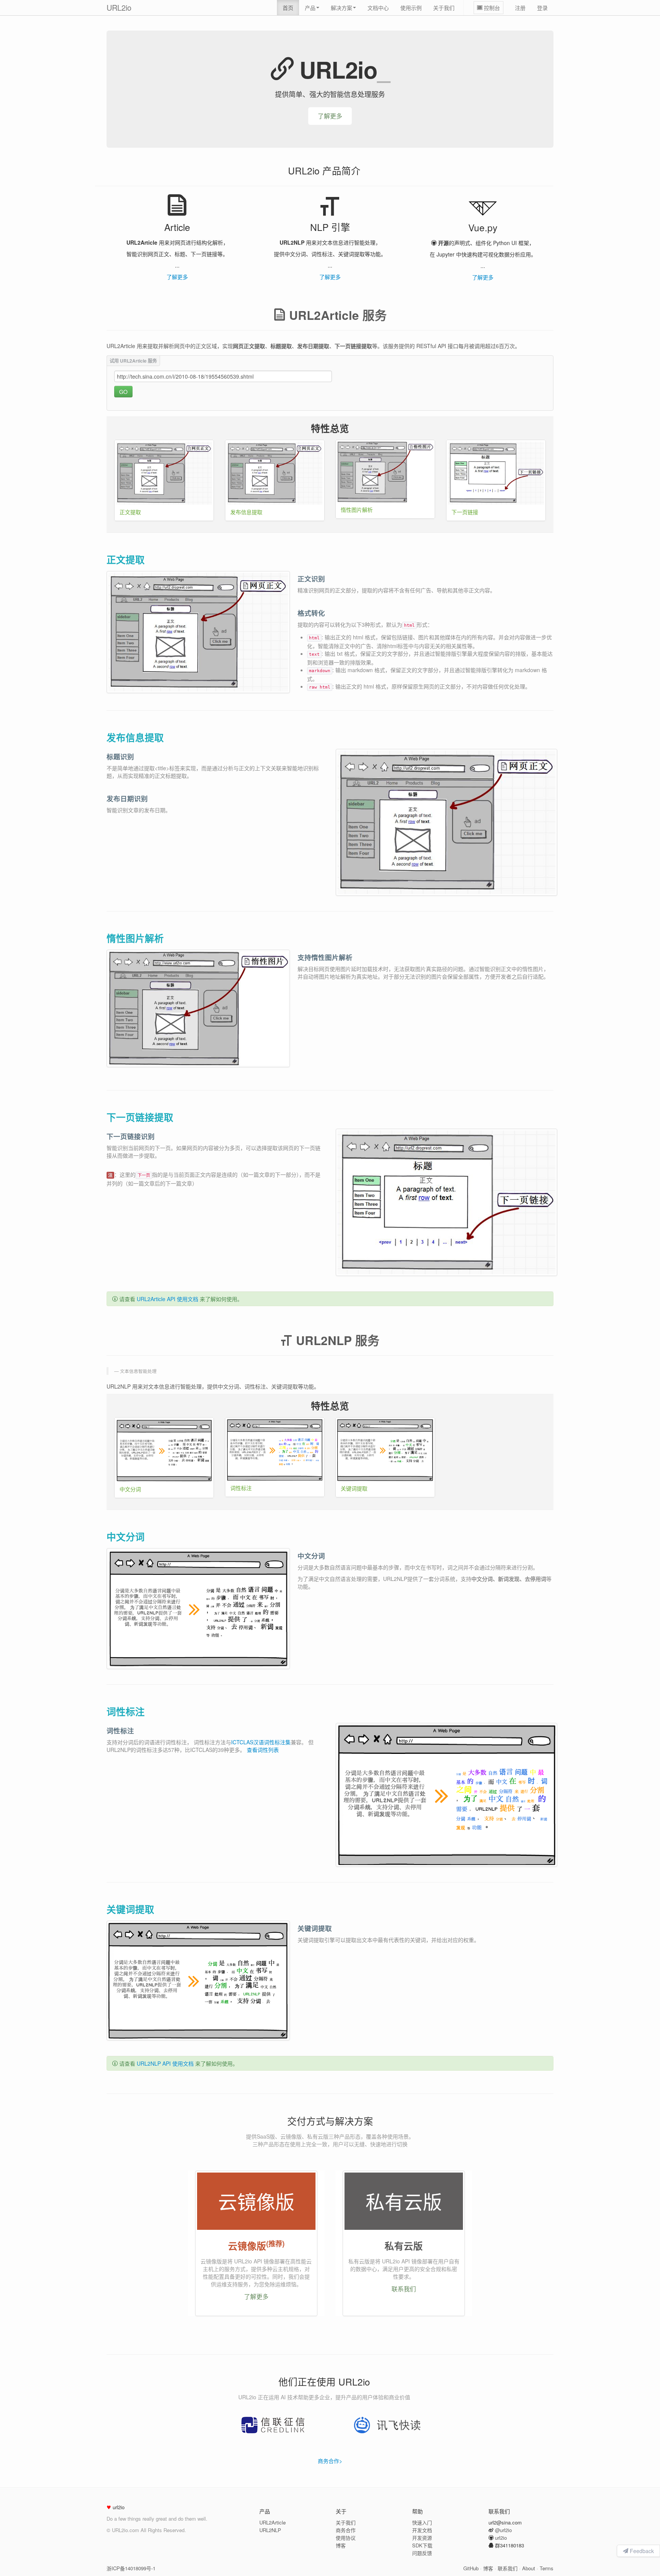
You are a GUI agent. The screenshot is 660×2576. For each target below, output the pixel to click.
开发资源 (422, 2538)
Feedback (641, 2551)
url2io (501, 2538)
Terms (547, 2568)
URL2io (119, 7)
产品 (310, 8)
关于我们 (444, 8)
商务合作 (346, 2530)
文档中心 (378, 8)
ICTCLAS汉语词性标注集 (261, 1742)
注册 (520, 8)
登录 (542, 8)
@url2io (503, 2530)
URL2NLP (270, 2530)
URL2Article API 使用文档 (167, 1299)
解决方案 (341, 8)
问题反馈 (422, 2553)
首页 (288, 8)
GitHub (471, 2568)
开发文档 (422, 2530)
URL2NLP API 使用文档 (165, 2063)
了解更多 (330, 116)
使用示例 (411, 8)
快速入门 (422, 2522)
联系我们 (404, 2289)
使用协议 (346, 2538)
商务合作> (330, 2461)
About (529, 2568)
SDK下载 (422, 2545)
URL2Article (273, 2522)
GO (123, 392)
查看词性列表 (263, 1750)
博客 (341, 2545)
